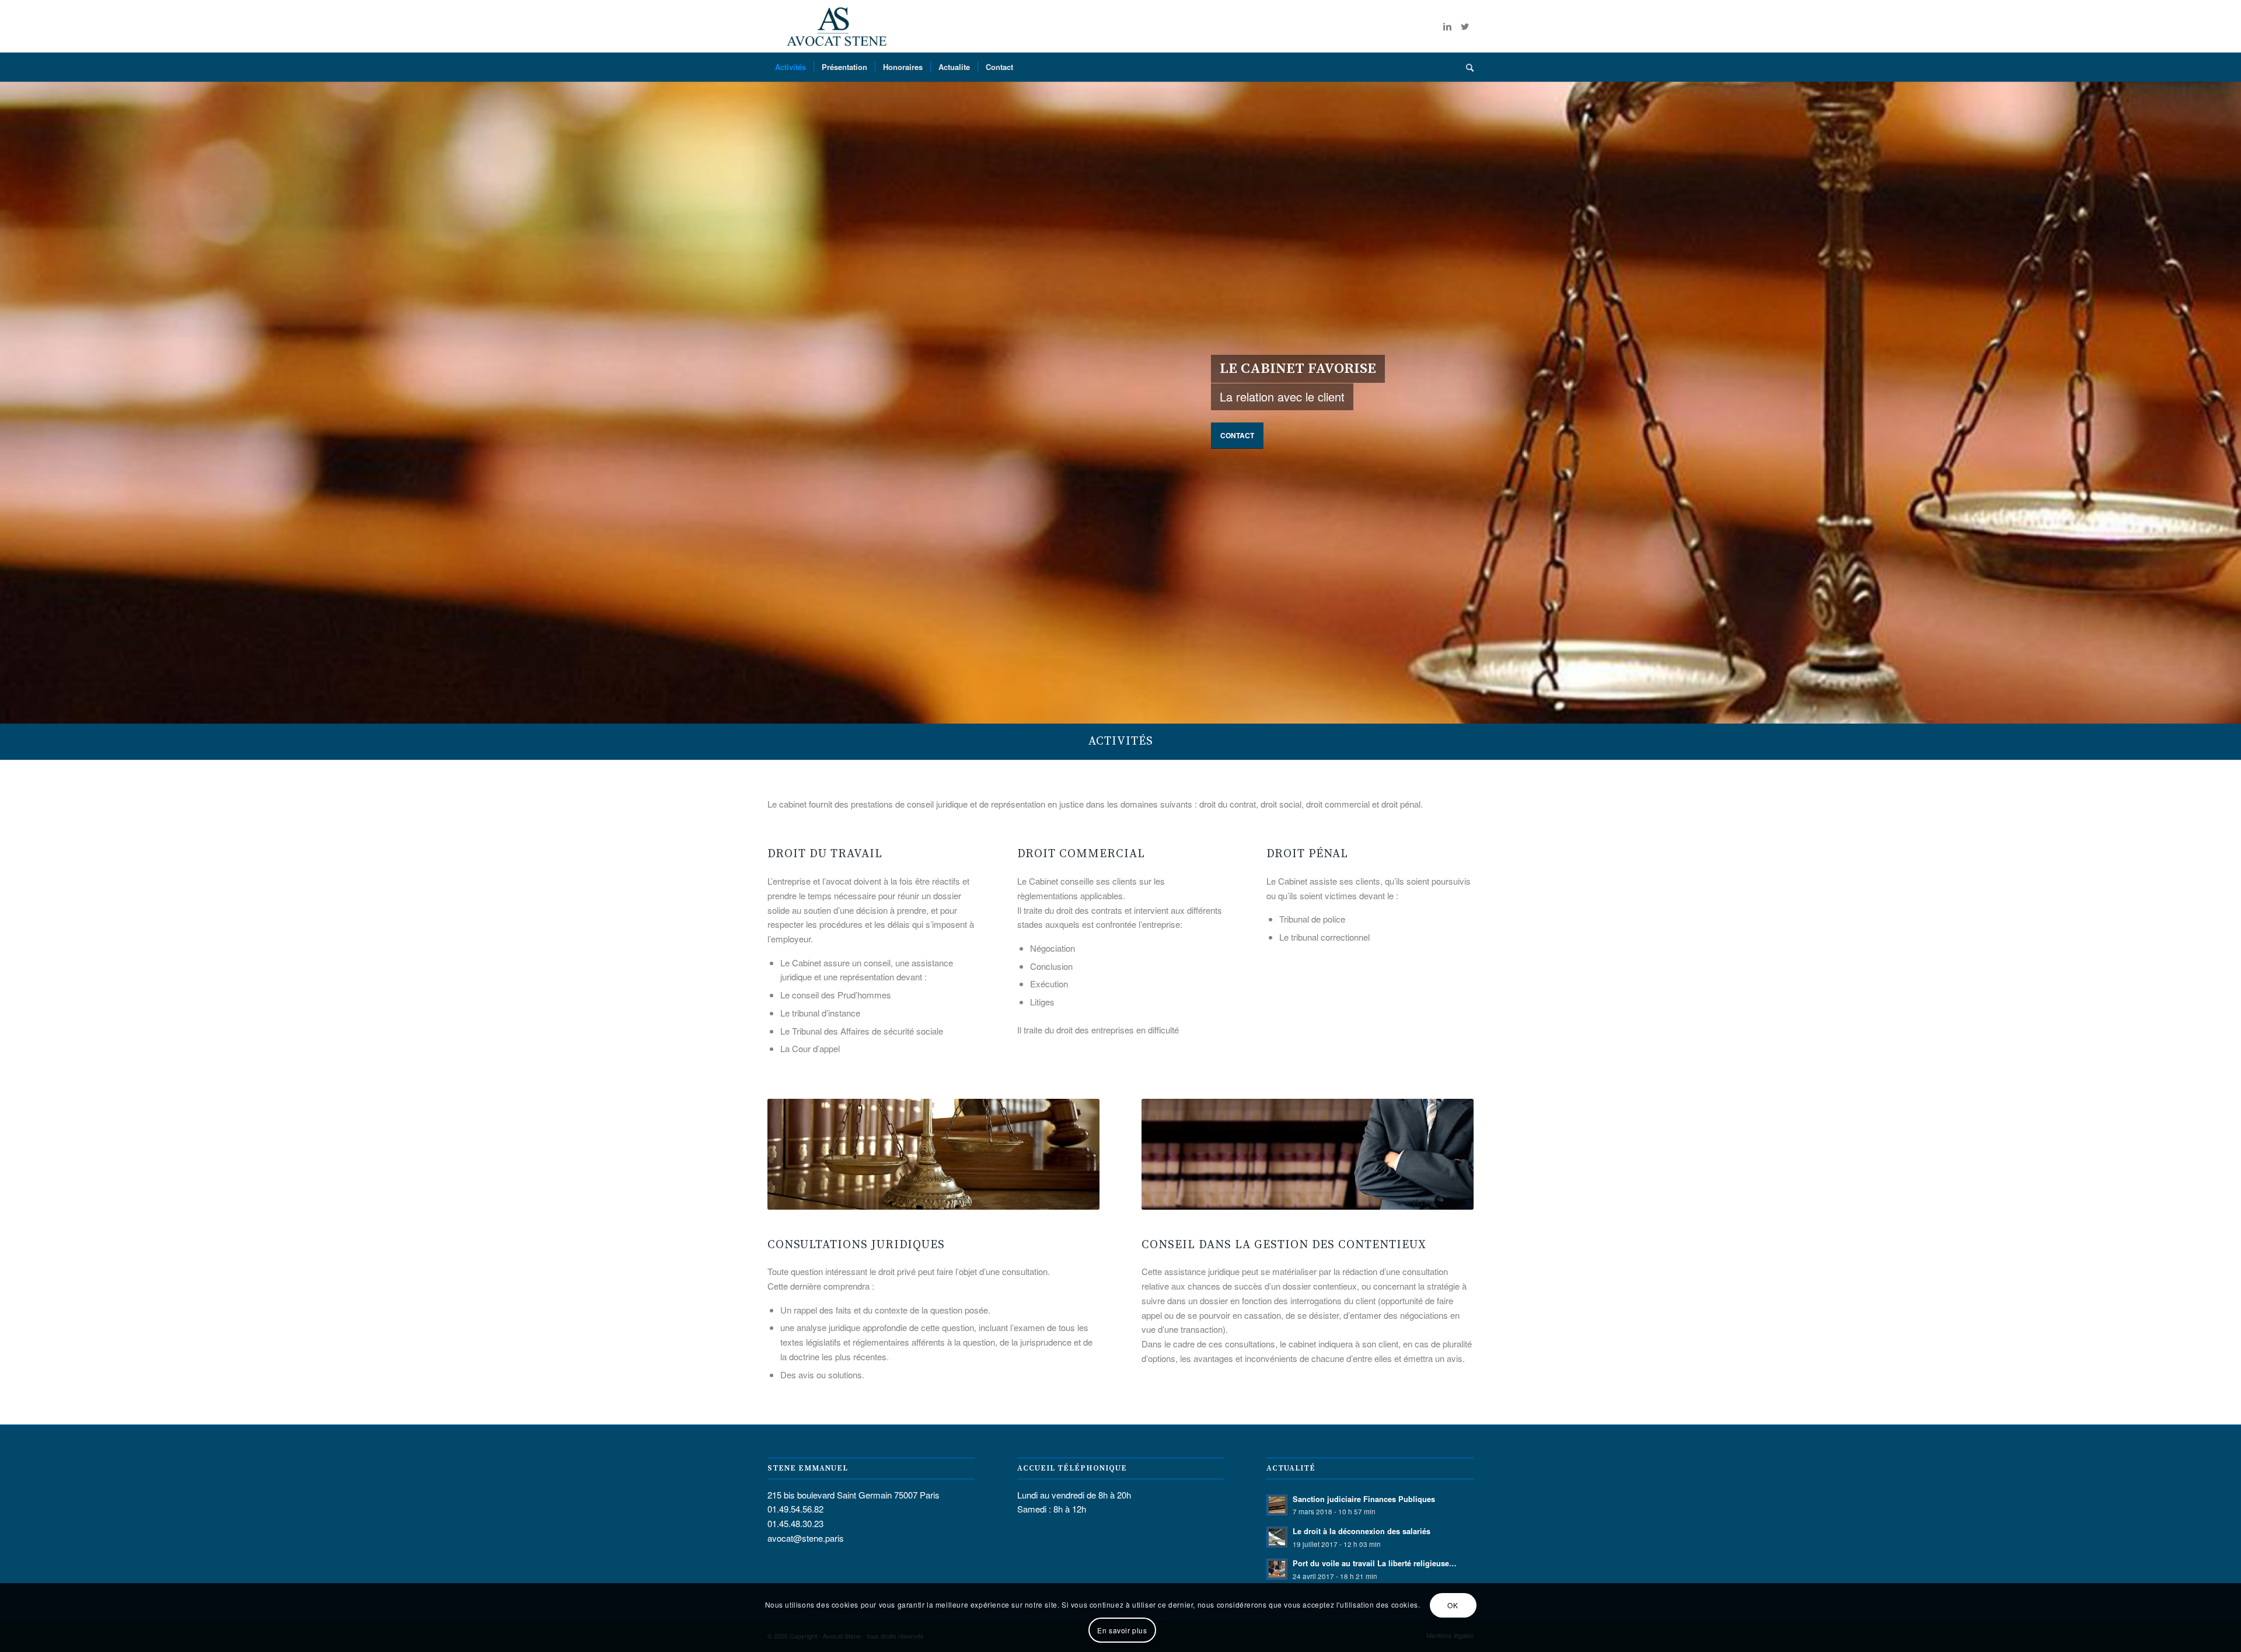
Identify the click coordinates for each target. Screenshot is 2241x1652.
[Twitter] (1465, 26)
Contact (1237, 435)
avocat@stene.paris (806, 1538)
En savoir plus (1122, 1630)
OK (1453, 1605)
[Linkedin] (1447, 26)
